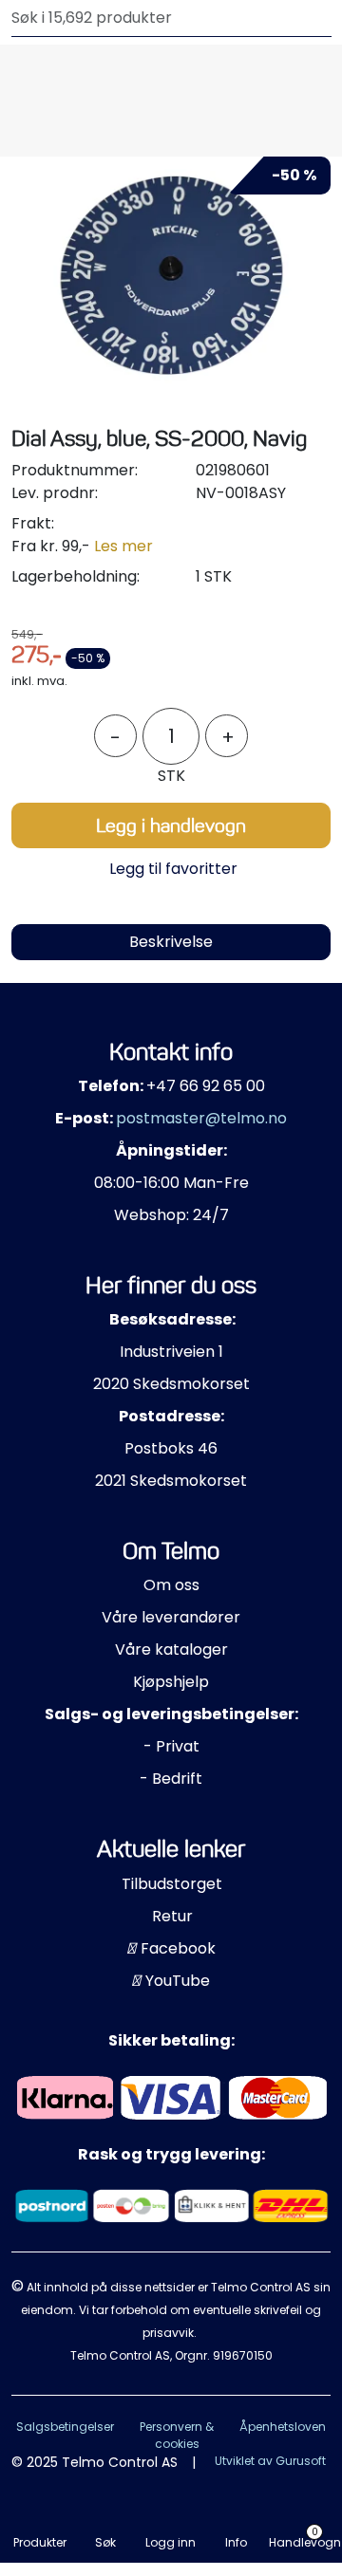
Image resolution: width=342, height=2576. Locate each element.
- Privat (171, 1746)
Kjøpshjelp (171, 1682)
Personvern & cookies (177, 2435)
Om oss (171, 1585)
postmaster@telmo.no (201, 1118)
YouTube (176, 1981)
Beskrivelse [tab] (171, 942)
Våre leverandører (171, 1617)
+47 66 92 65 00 (206, 1086)
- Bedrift (171, 1779)
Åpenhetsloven (283, 2427)
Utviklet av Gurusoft (270, 2461)
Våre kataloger (171, 1649)
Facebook (176, 1948)
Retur (172, 1916)
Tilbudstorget (172, 1884)
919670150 (243, 2355)
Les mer (123, 546)
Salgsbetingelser (65, 2427)
